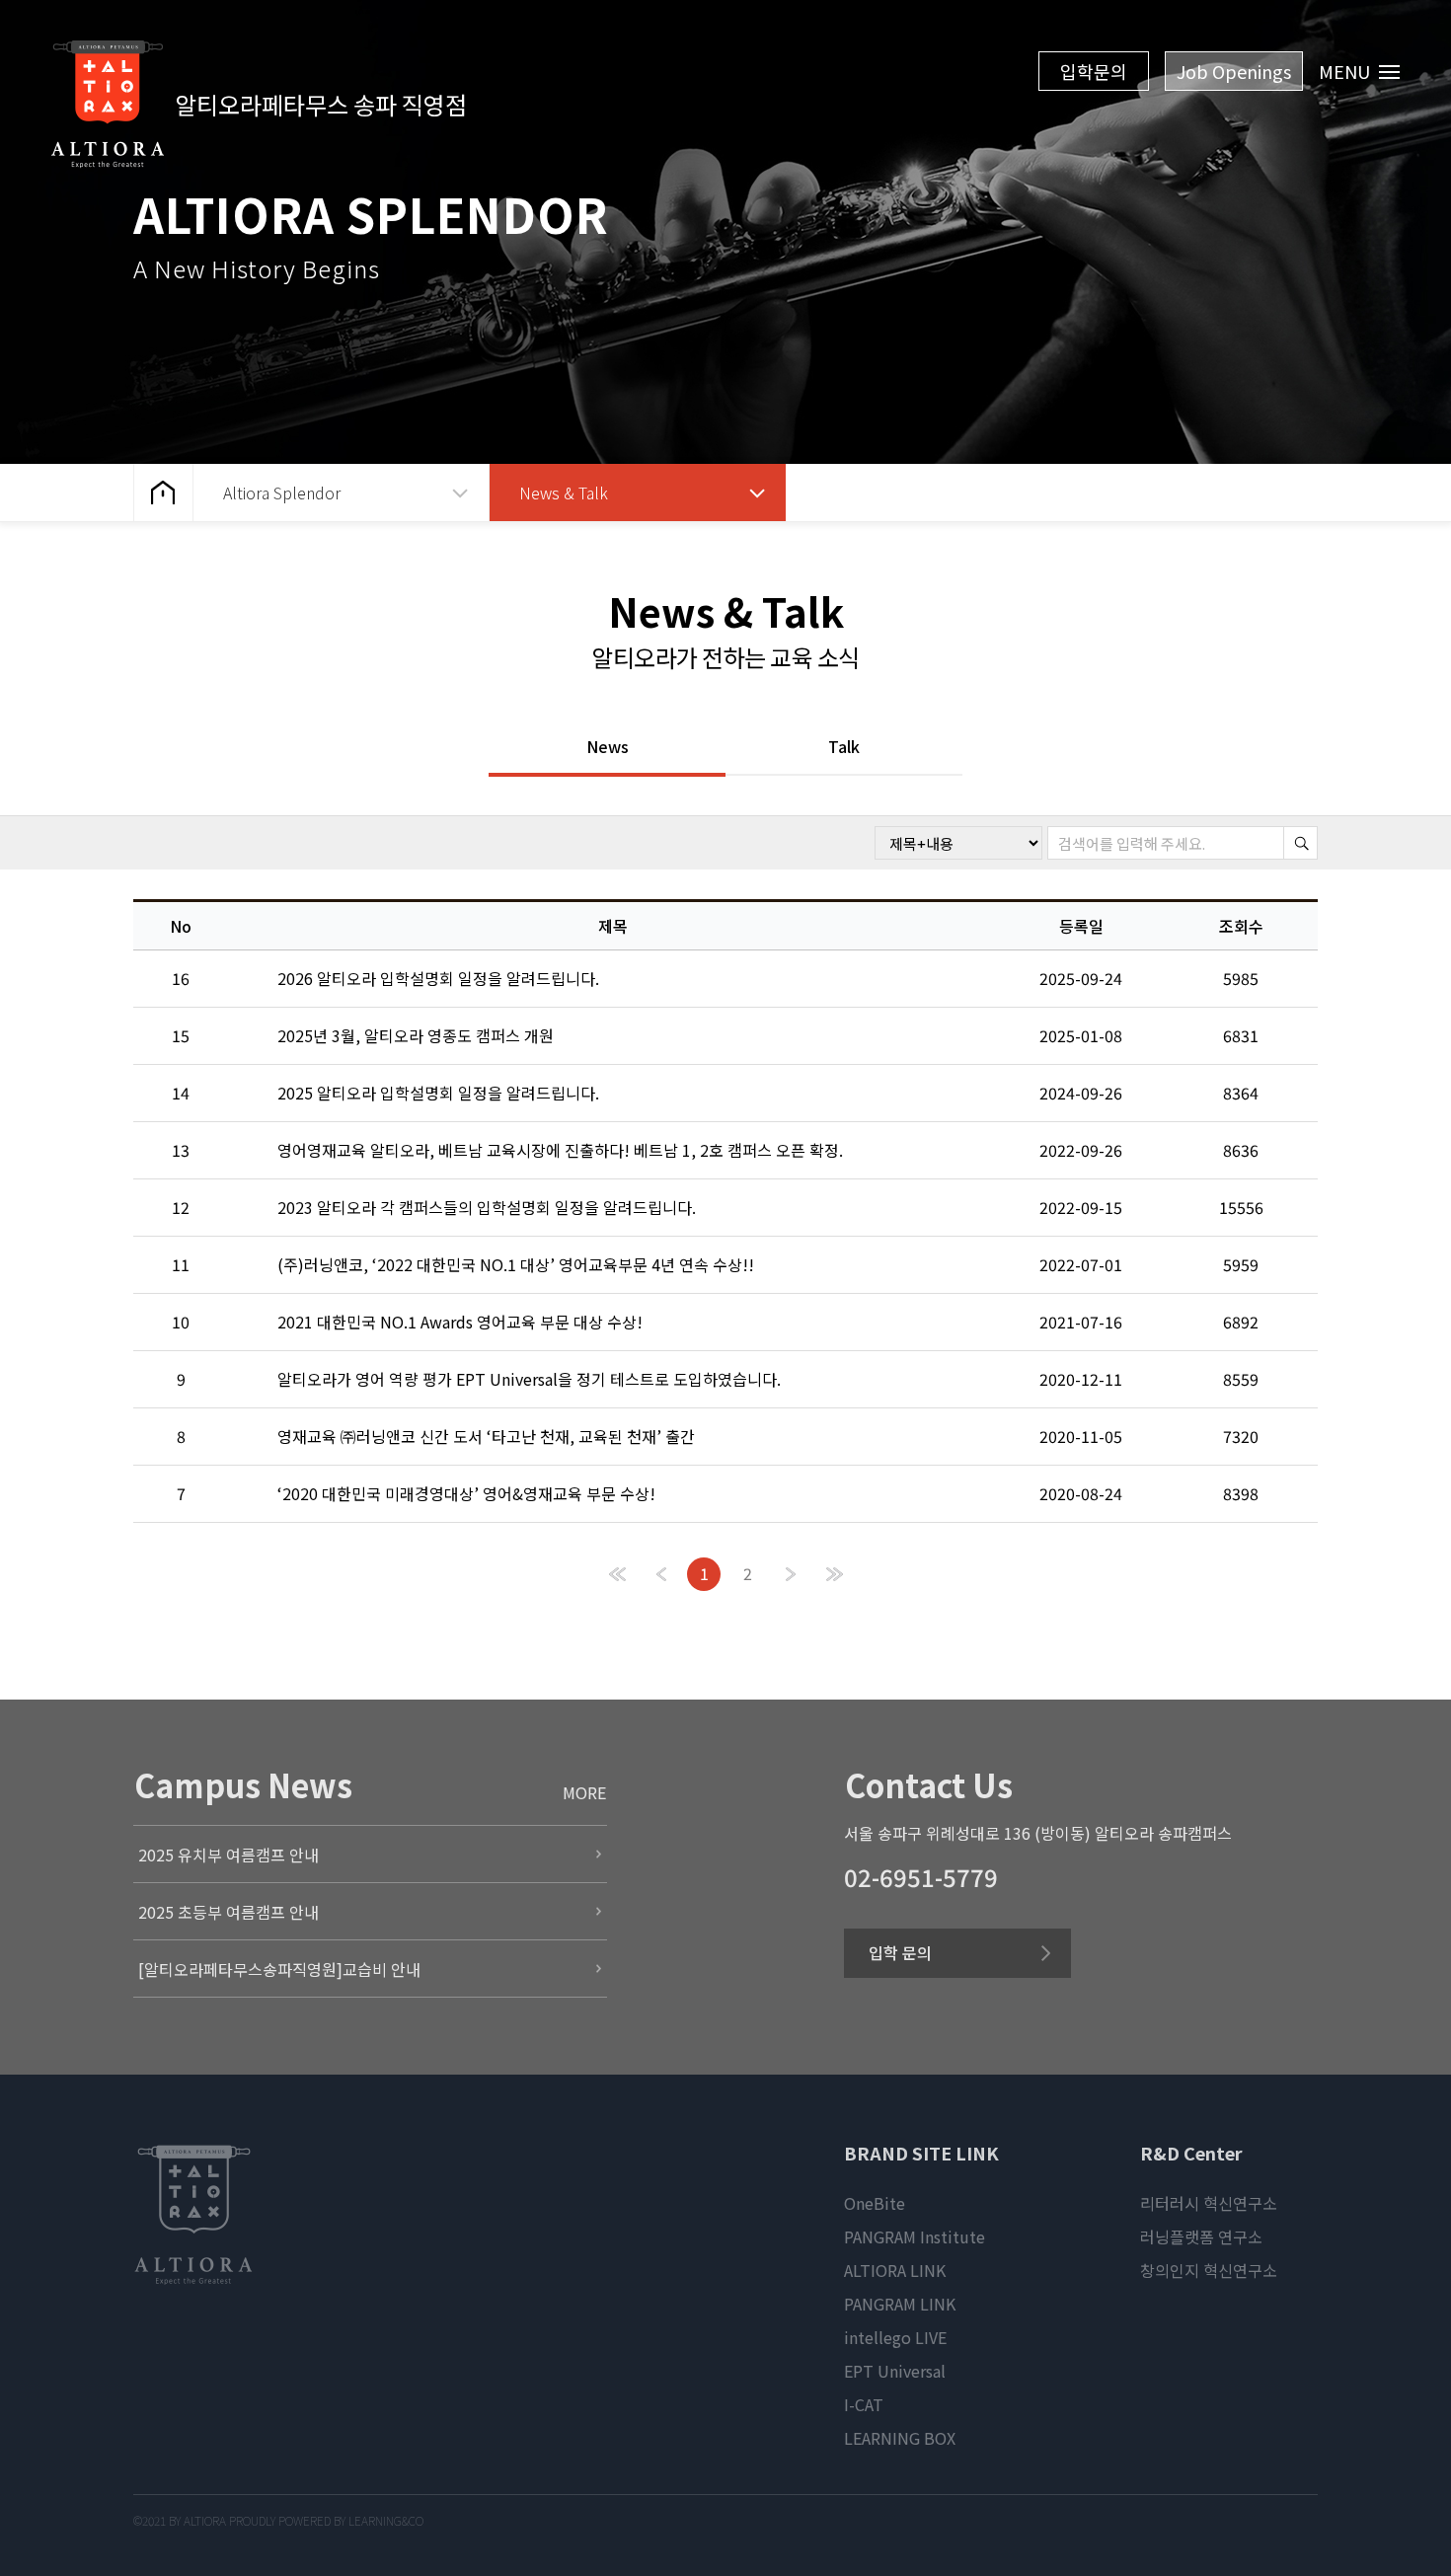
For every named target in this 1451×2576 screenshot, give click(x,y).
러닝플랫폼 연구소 (1201, 2236)
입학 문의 (900, 1952)
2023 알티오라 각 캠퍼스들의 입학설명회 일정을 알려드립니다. (487, 1207)
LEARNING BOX (900, 2438)
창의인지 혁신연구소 (1209, 2270)
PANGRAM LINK (900, 2304)
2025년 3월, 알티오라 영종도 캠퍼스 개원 (416, 1035)
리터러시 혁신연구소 (1209, 2203)
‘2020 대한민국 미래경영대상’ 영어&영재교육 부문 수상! (466, 1493)
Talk (844, 748)
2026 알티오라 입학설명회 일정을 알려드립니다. (438, 978)
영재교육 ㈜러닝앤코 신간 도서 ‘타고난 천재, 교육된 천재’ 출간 (486, 1436)
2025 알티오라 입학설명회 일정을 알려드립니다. (438, 1093)
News (608, 748)
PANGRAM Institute (915, 2236)
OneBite (875, 2203)
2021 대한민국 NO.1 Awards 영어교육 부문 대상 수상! (460, 1322)
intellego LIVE (895, 2337)
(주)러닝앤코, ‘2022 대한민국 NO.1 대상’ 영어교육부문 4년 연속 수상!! (516, 1264)
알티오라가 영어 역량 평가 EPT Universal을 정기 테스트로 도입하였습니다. (529, 1379)
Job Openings (1234, 71)
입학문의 (1094, 71)
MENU (1346, 71)
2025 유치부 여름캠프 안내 (229, 1855)
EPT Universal (895, 2371)
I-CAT (864, 2404)
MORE (584, 1792)
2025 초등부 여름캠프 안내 (229, 1912)
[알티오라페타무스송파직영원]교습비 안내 (279, 1969)
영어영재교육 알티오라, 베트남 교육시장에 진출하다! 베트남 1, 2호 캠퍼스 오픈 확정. (560, 1150)
